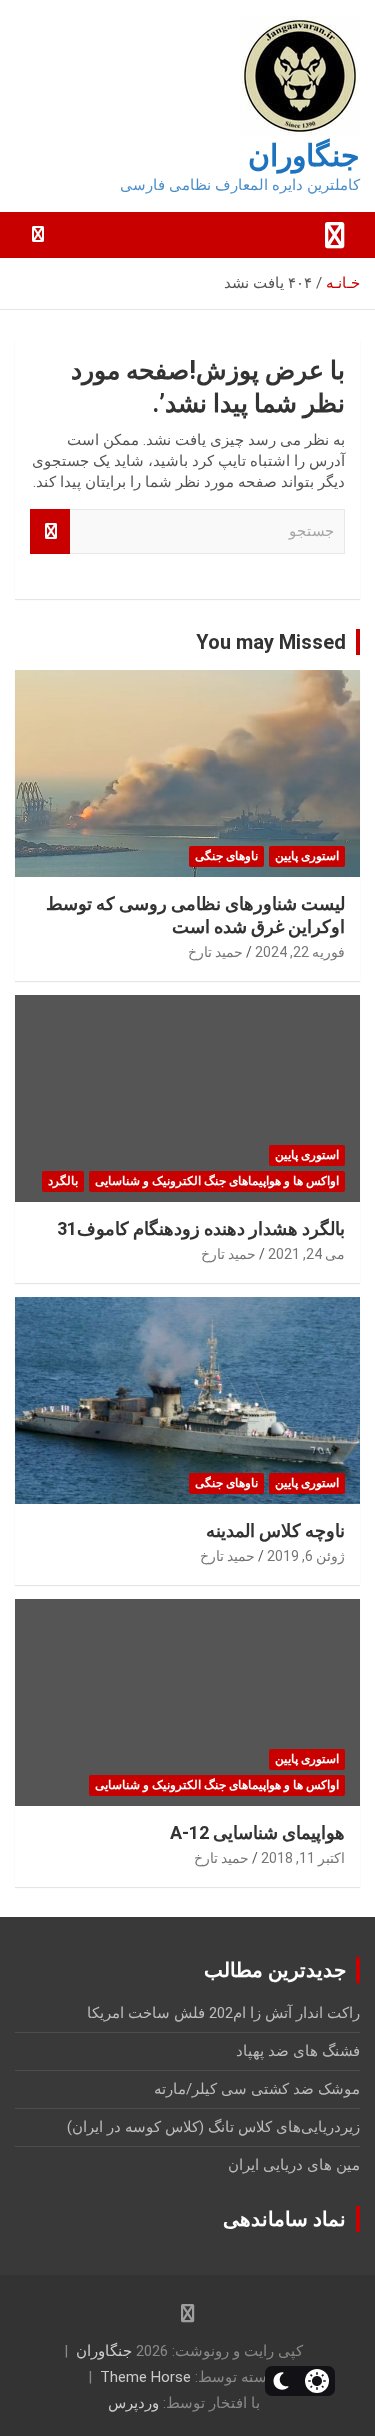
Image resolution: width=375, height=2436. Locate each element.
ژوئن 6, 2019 (306, 1556)
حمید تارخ (215, 952)
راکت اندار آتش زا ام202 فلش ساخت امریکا (223, 2013)
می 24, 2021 (306, 1254)
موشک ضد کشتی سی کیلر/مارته (257, 2089)
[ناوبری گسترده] (335, 235)
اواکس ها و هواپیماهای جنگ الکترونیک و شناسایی (217, 1181)
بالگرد (63, 1181)
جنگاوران (304, 155)
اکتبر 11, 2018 (303, 1858)
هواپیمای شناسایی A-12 (257, 1832)
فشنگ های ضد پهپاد (298, 2051)
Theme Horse (145, 2377)
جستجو (50, 531)
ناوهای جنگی (226, 856)
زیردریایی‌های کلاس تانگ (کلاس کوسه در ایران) (213, 2127)
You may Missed (271, 642)
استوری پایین (307, 856)
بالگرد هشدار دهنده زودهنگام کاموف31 (201, 1228)
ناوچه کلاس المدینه (275, 1530)
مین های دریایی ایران (294, 2165)
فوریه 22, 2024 (300, 952)
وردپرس (133, 2403)
